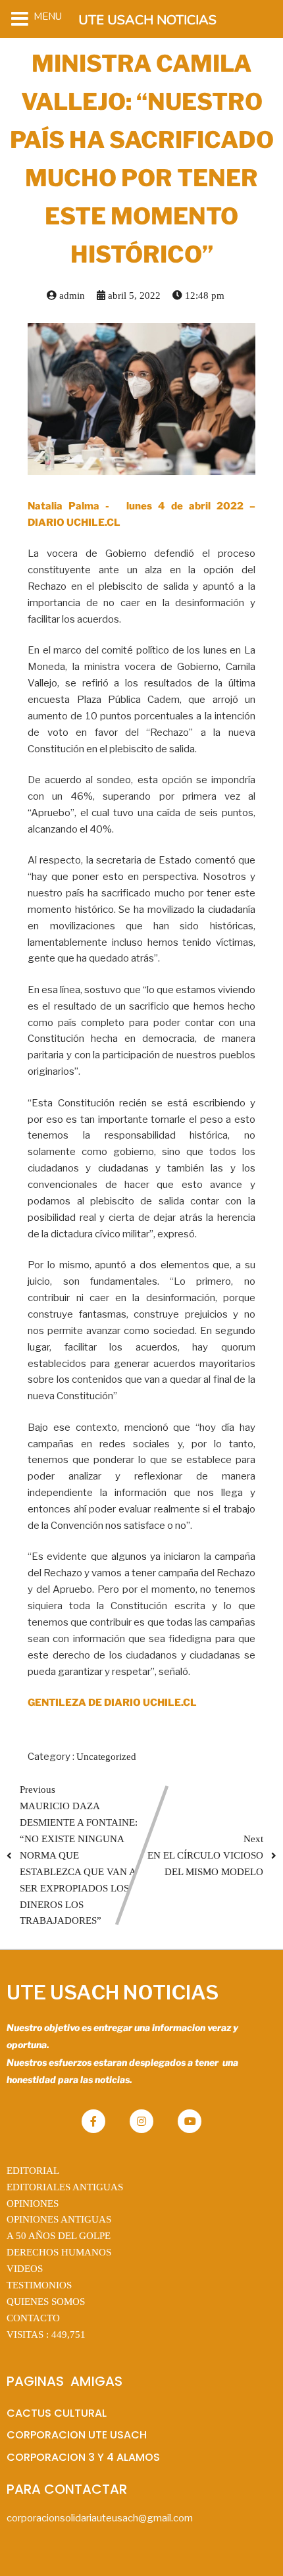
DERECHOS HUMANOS (59, 2252)
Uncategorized (106, 1757)
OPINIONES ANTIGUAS (59, 2219)
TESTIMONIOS (39, 2285)
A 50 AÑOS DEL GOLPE (59, 2236)
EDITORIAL (33, 2171)
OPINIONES (33, 2203)
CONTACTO (33, 2318)
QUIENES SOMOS (46, 2302)
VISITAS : (46, 2334)
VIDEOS (25, 2269)
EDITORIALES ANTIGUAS (65, 2187)
